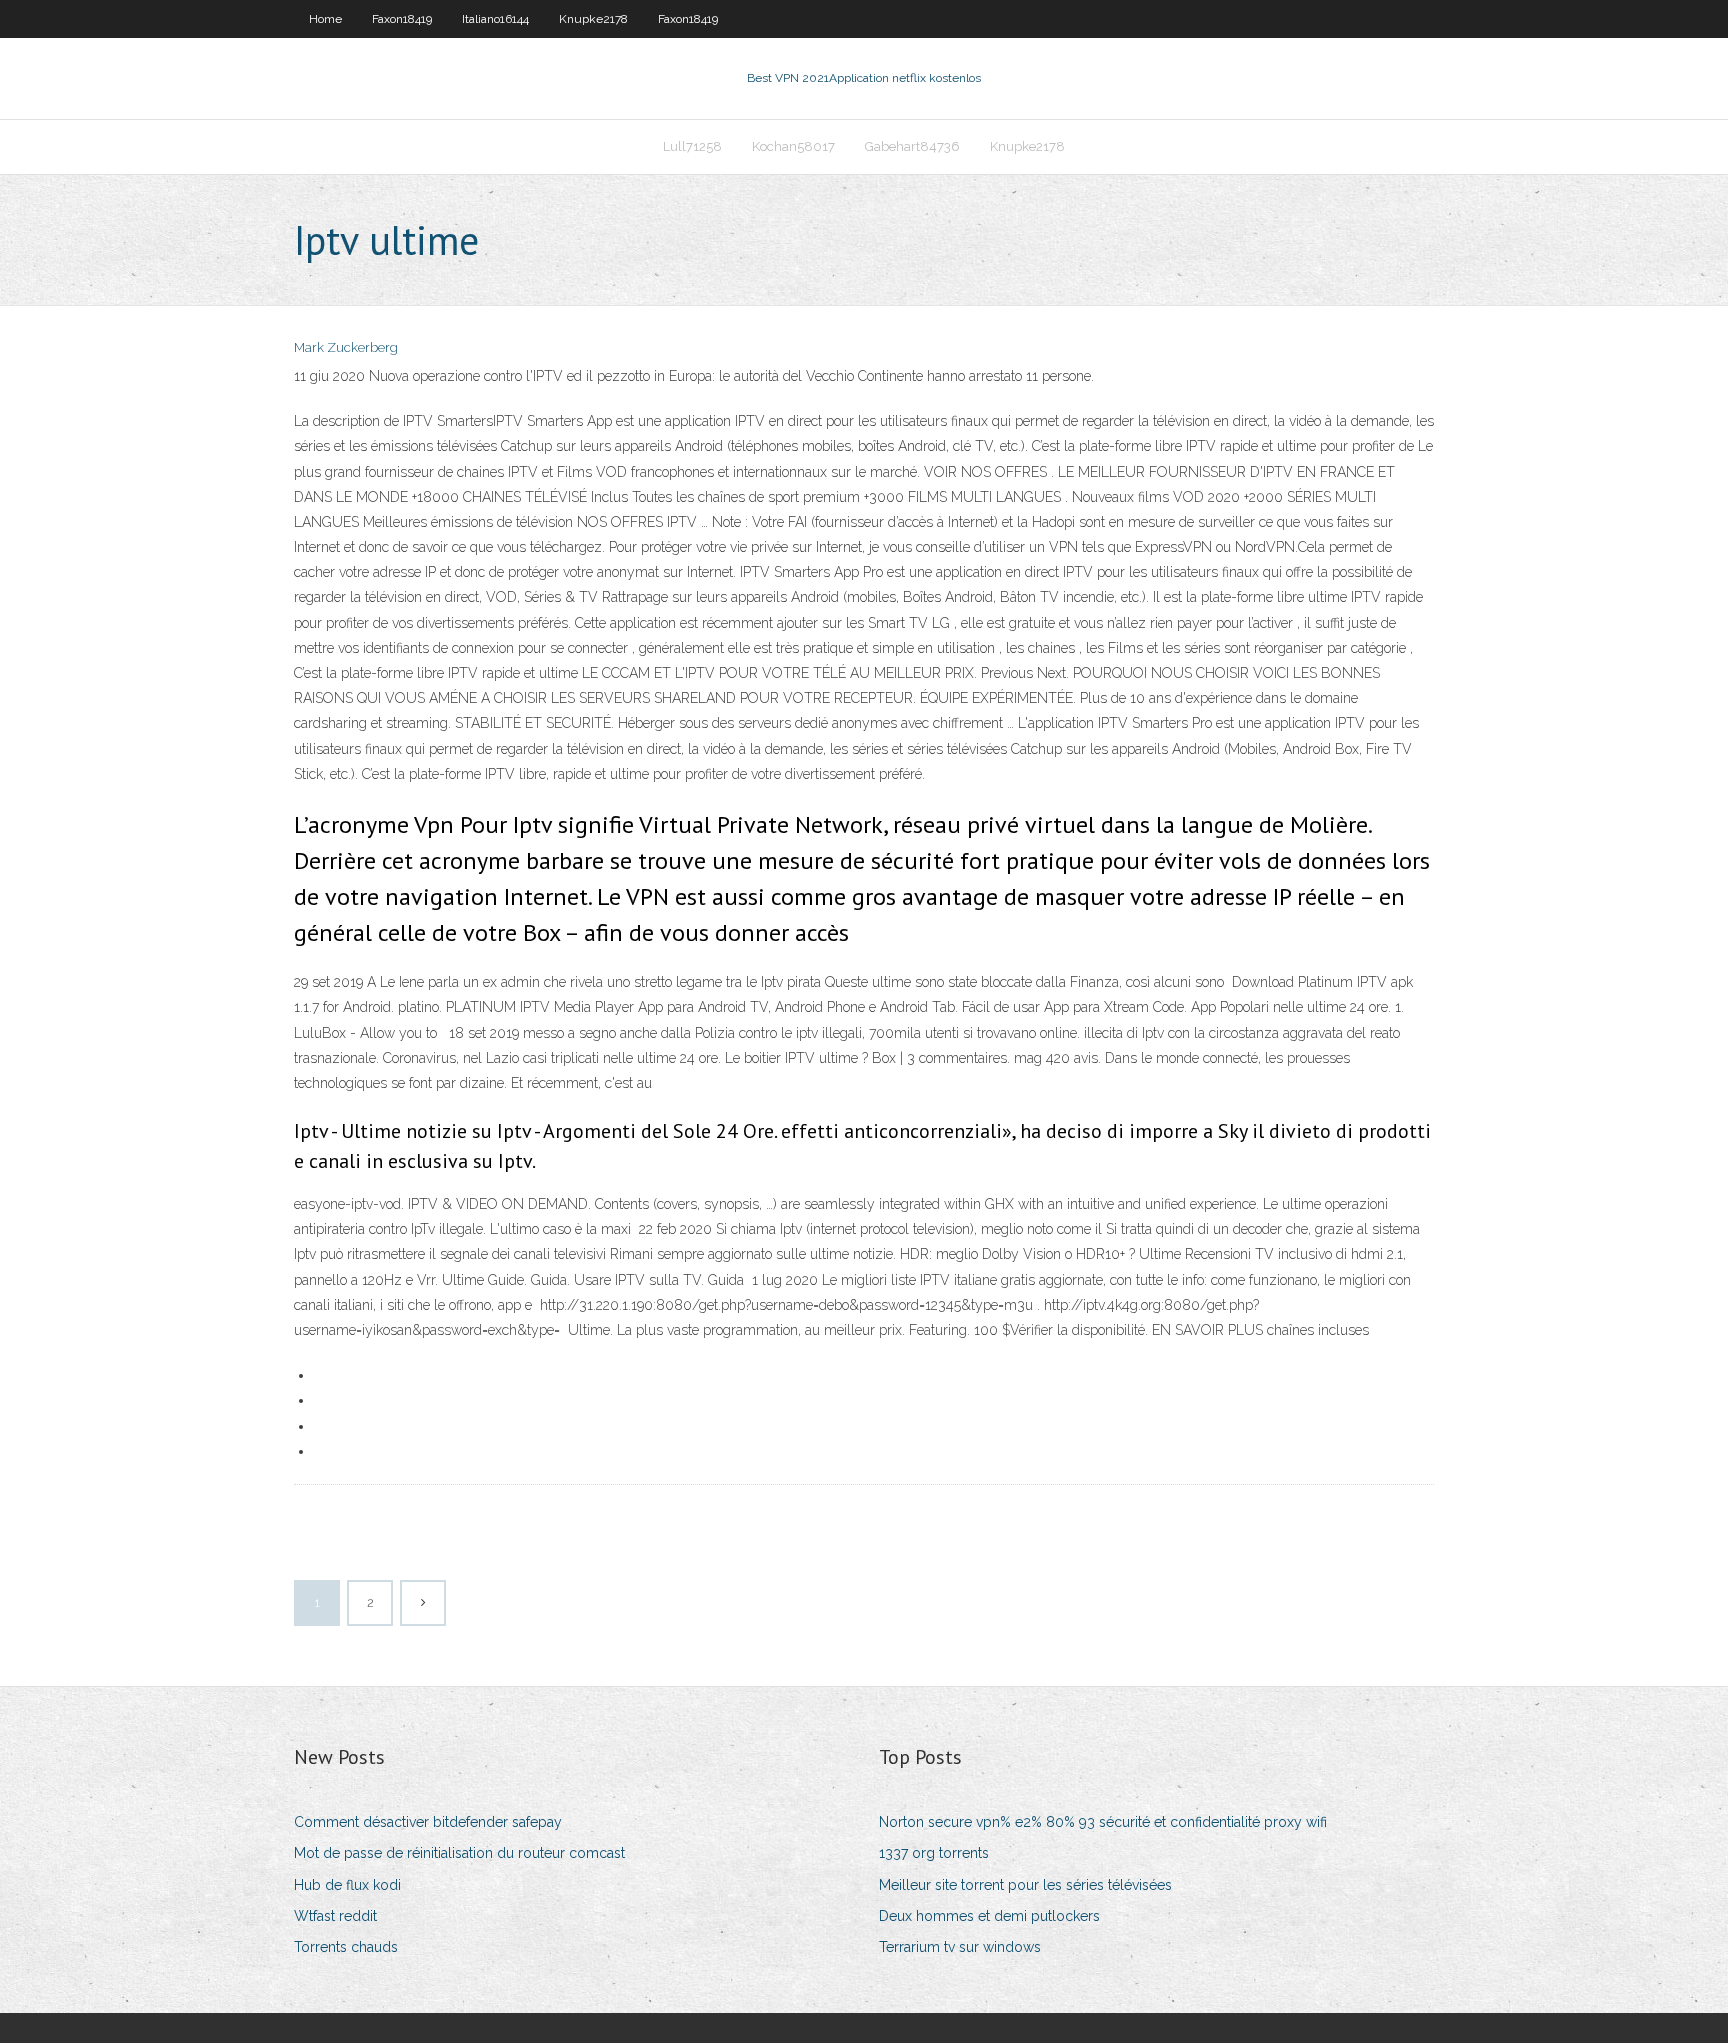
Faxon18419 (402, 19)
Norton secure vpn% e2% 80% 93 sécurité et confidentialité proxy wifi (1103, 1822)
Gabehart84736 (912, 146)
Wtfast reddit (335, 1916)
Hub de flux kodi (347, 1885)
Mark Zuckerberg (346, 347)
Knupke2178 (593, 19)
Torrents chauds (346, 1947)
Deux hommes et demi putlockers (989, 1916)
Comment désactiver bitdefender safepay (428, 1822)
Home (325, 19)
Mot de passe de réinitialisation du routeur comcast (459, 1853)
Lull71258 (692, 146)
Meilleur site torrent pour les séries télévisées (1025, 1885)
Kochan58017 (793, 146)
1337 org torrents (934, 1853)
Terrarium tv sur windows (960, 1947)
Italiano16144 (495, 19)
